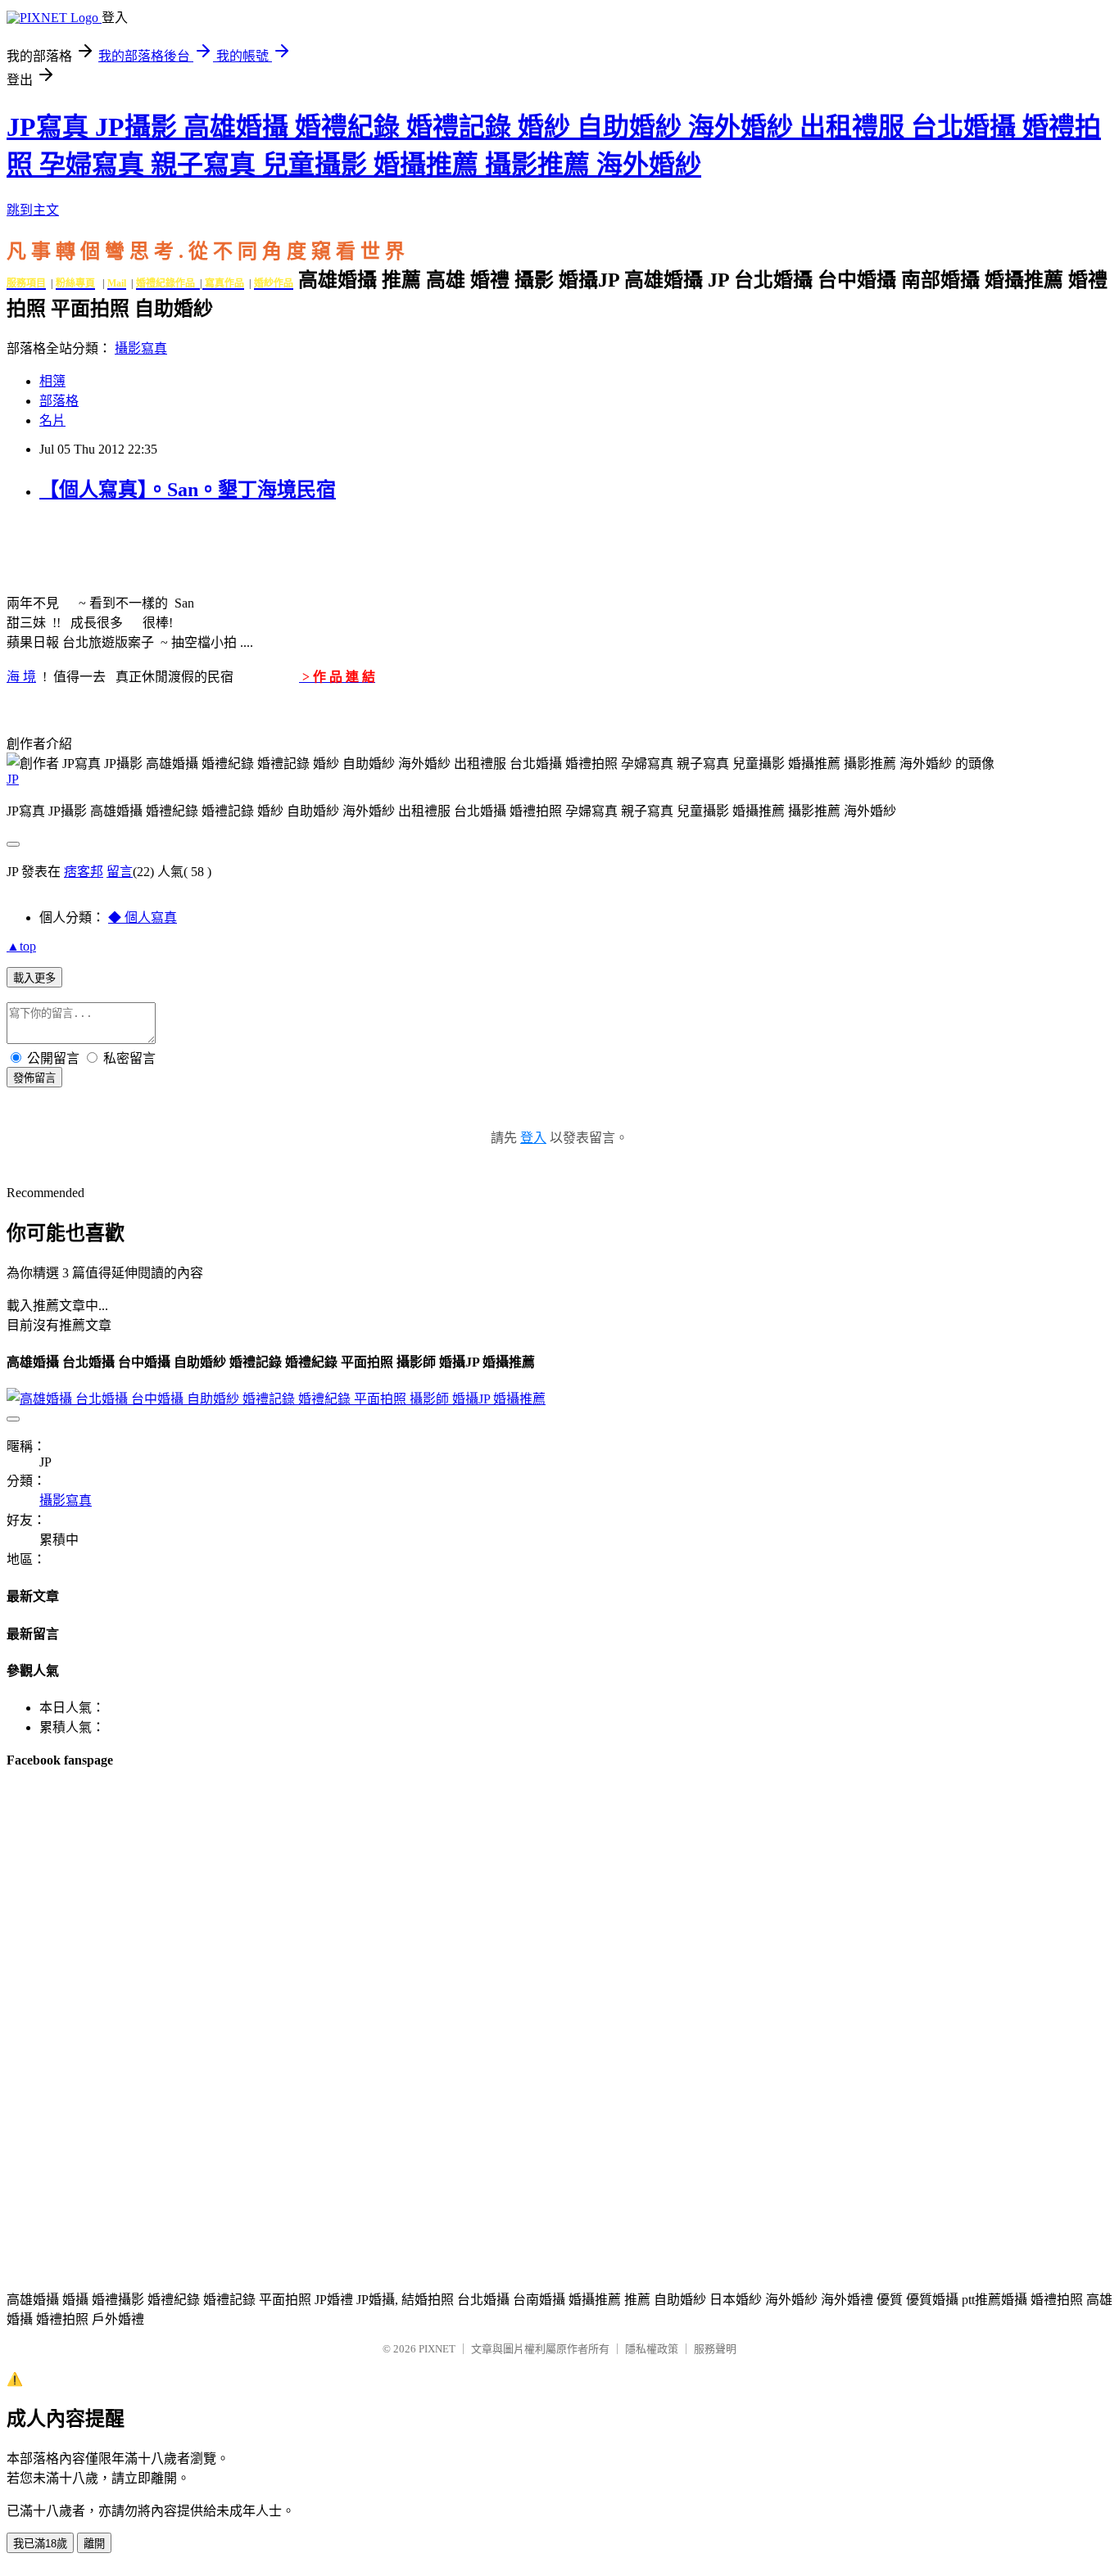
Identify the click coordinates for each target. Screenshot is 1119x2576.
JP (13, 779)
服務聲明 (715, 2349)
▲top (21, 946)
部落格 (59, 401)
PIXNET (437, 2349)
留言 (120, 872)
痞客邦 (84, 872)
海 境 (21, 677)
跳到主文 (33, 210)
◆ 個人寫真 (143, 917)
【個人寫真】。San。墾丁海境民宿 (188, 490)
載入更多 (34, 978)
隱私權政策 (652, 2349)
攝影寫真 (141, 348)
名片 (52, 420)
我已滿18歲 (40, 2544)
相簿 (52, 381)
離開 (94, 2544)
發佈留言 (34, 1078)
